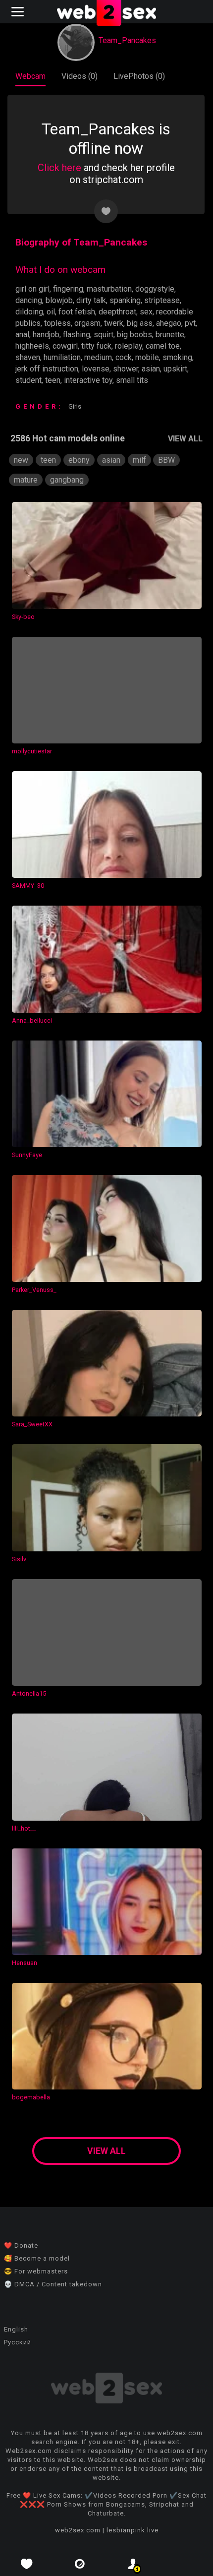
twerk (114, 323)
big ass (140, 323)
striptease (162, 300)
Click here (59, 168)
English (16, 2329)
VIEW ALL (185, 439)
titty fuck (96, 346)
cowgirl (65, 346)
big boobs (134, 335)
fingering (68, 289)
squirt (104, 335)
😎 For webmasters (36, 2271)
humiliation (62, 357)
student (28, 380)
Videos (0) (80, 76)
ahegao (169, 323)
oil (51, 312)
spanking (125, 300)
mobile (147, 357)
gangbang (67, 480)
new (21, 460)
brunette (170, 335)
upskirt (175, 369)
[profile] (133, 2564)
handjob (46, 335)
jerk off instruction (47, 369)
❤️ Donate (21, 2245)
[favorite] (27, 2564)
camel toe (163, 346)
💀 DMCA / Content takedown (53, 2284)
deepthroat (117, 312)
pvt (190, 323)
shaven (28, 357)
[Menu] (19, 12)
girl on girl (32, 289)
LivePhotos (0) (139, 76)
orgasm (87, 323)
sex (146, 312)
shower (126, 369)
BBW (166, 460)
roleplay (129, 346)
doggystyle (155, 289)
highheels (32, 346)
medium (98, 357)
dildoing (29, 312)
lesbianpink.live (133, 2530)
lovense (96, 369)
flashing (77, 335)
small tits (132, 380)
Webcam (30, 76)
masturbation (109, 289)
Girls (75, 406)
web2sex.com (78, 2530)
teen (53, 380)
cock (124, 357)
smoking (177, 357)
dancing (29, 300)
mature (26, 480)
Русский (18, 2342)
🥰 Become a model (37, 2258)
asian (151, 369)
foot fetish (77, 312)
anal (22, 335)
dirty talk (91, 300)
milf (139, 460)
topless (57, 323)
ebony (79, 460)
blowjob (59, 300)
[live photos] (80, 2564)
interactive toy (88, 380)
